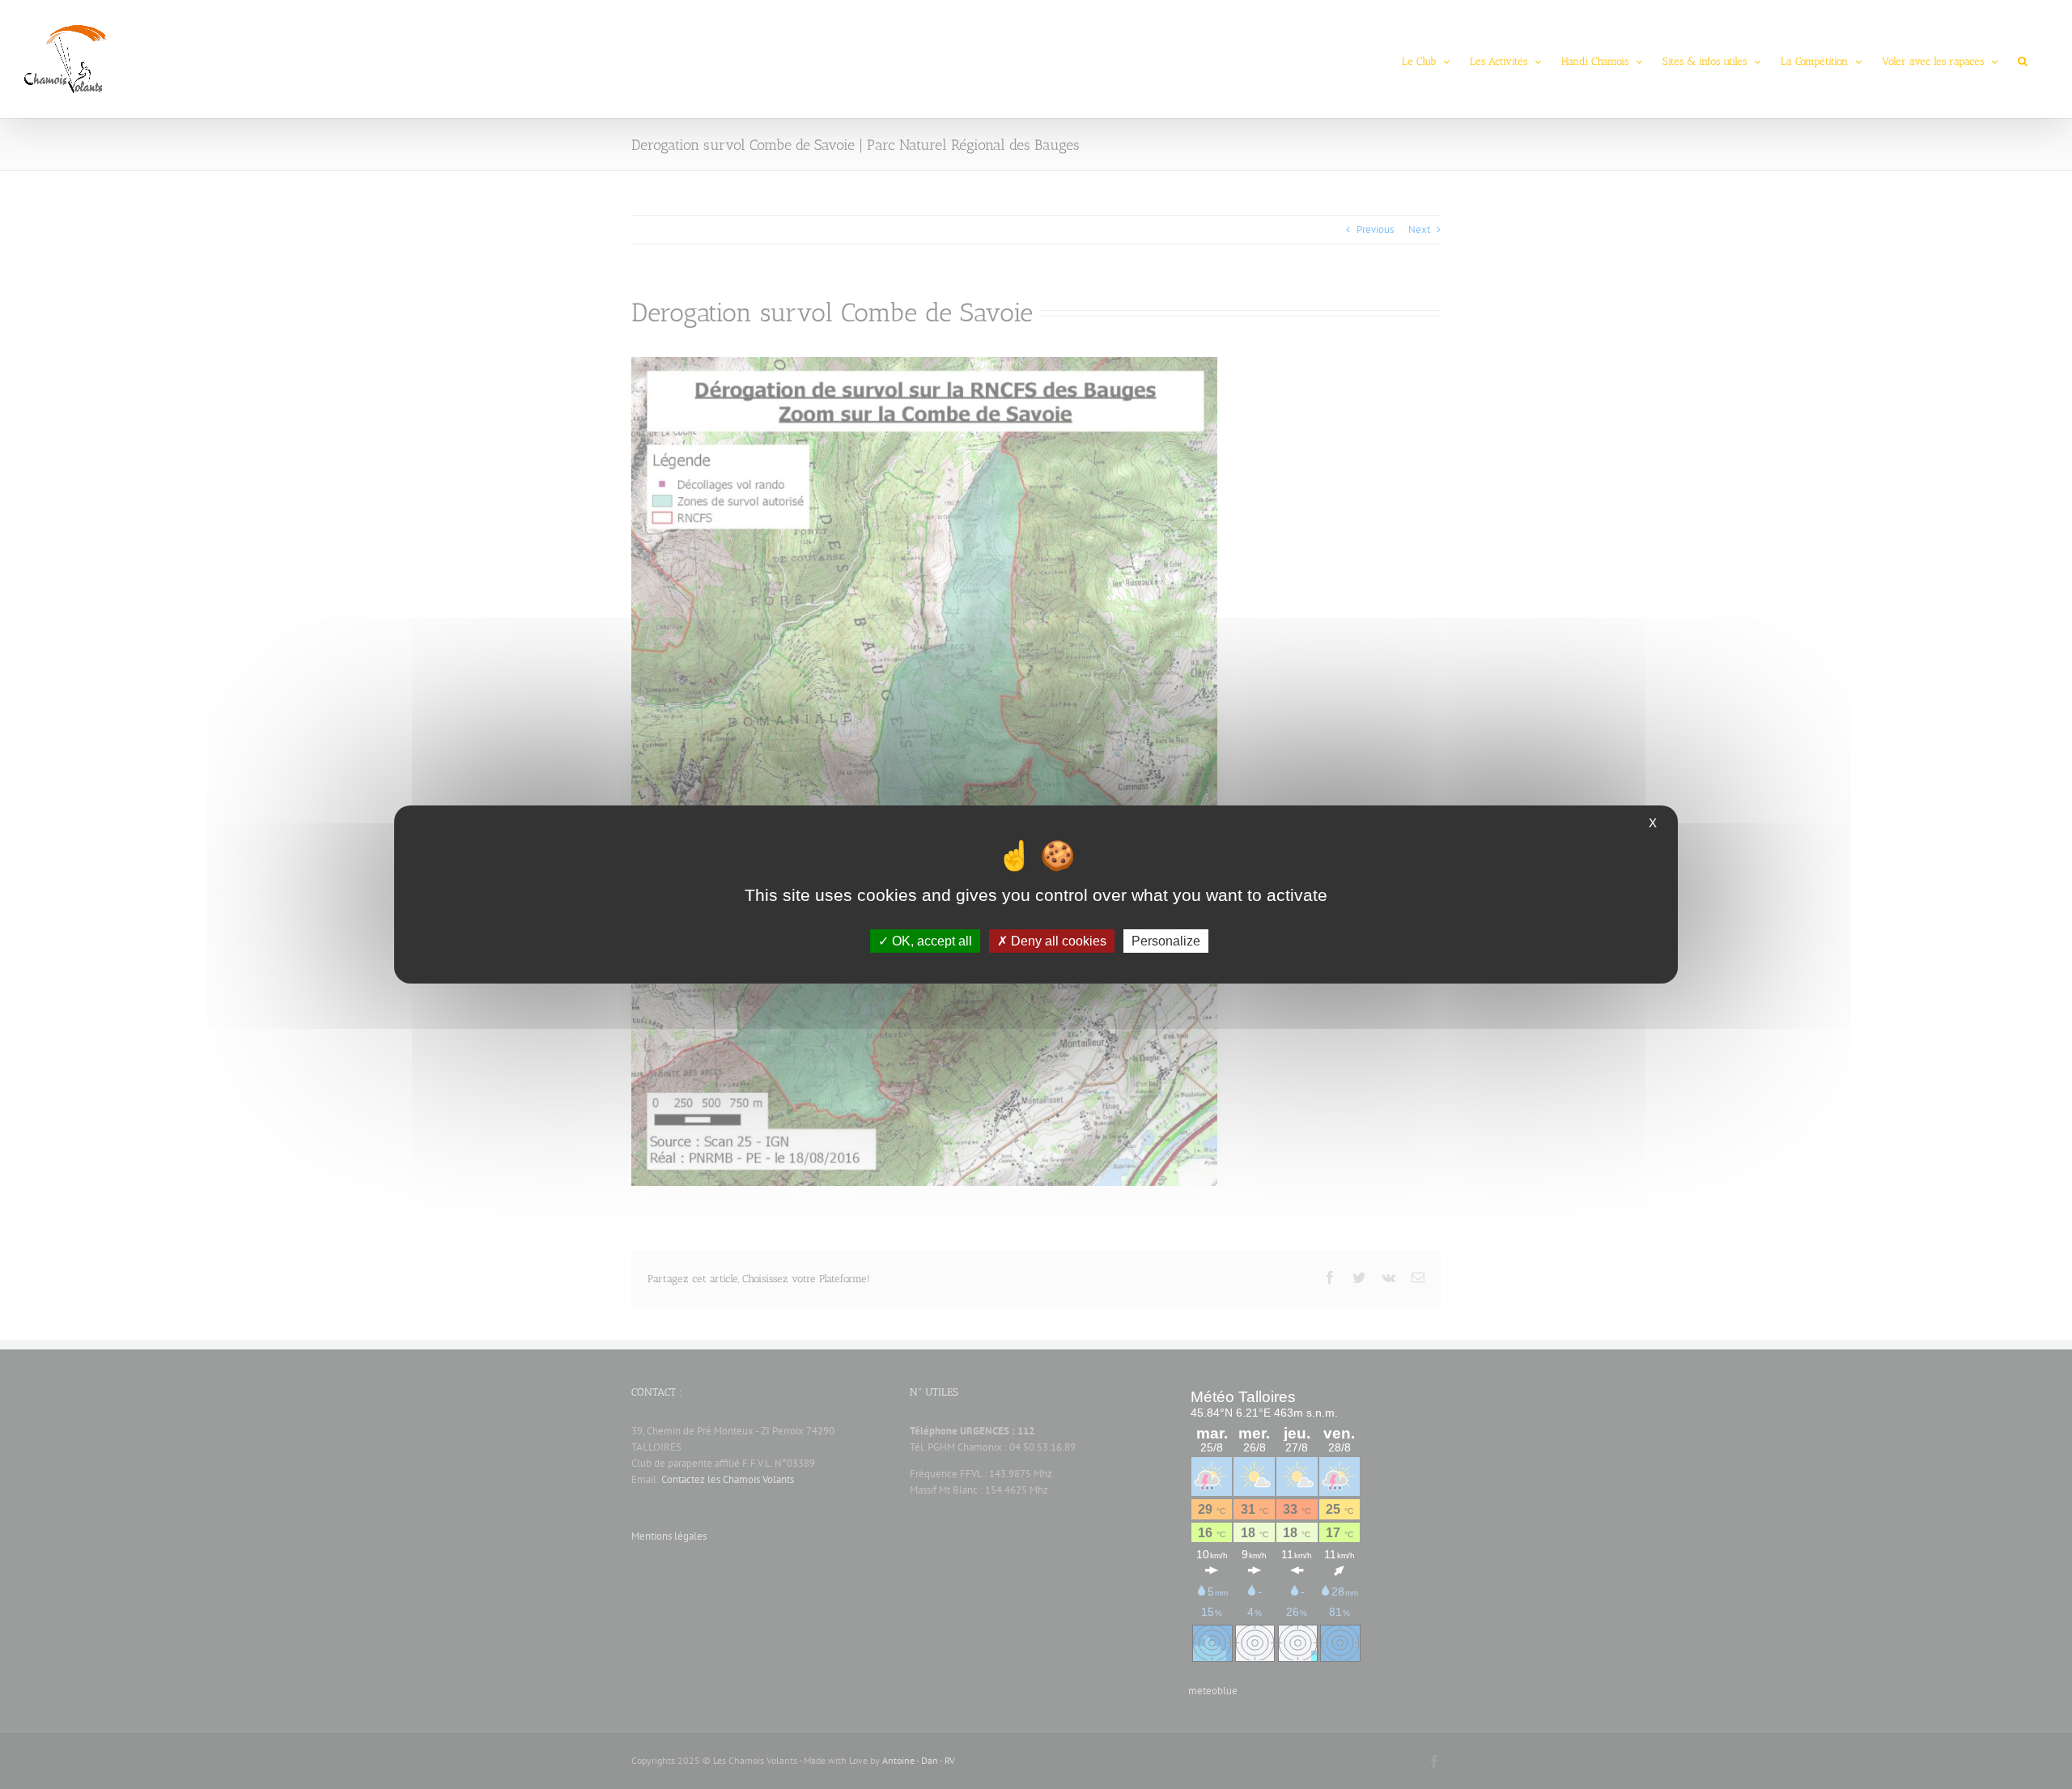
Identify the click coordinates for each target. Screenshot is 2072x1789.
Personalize (1166, 941)
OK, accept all (930, 941)
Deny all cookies (1057, 941)
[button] (2023, 59)
